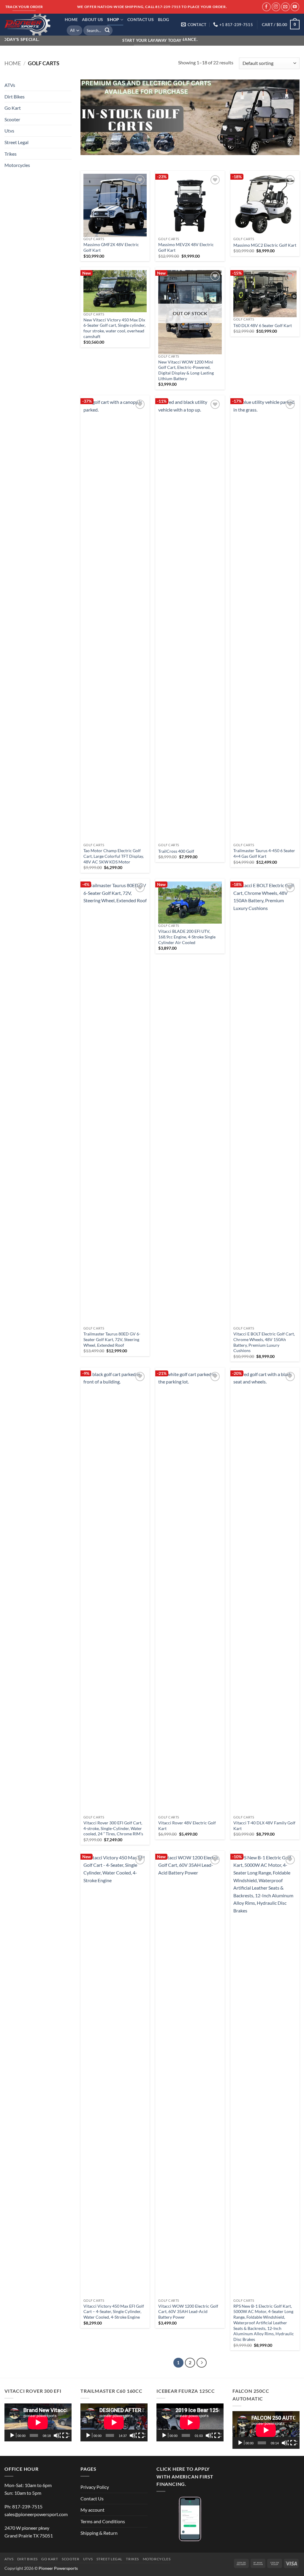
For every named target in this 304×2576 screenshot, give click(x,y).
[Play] (13, 2435)
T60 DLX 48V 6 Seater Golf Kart (263, 325)
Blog (163, 19)
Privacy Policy (95, 2487)
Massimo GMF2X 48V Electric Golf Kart (111, 247)
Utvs (9, 131)
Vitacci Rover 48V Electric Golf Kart (187, 1826)
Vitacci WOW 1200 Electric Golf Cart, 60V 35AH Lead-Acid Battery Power (188, 2312)
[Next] (202, 2363)
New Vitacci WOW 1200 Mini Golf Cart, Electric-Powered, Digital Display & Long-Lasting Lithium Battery (186, 370)
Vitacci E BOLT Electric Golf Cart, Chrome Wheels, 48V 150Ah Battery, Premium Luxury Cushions (264, 1342)
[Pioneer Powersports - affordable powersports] (30, 25)
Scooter (12, 119)
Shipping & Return (99, 2533)
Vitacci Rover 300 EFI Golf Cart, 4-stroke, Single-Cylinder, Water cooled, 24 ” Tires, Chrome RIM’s (113, 1828)
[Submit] (107, 31)
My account (92, 2510)
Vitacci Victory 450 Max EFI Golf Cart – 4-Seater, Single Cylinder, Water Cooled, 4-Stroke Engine (114, 2312)
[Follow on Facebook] (266, 7)
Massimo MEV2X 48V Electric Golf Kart (186, 247)
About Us (92, 19)
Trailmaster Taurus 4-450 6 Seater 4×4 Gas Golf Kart (264, 853)
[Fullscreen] (66, 2435)
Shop (113, 19)
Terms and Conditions (103, 2521)
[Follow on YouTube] (295, 7)
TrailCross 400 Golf (176, 851)
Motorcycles (17, 165)
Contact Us (141, 19)
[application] (38, 2422)
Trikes (11, 153)
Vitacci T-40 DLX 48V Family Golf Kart (264, 1826)
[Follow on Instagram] (276, 7)
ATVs (10, 85)
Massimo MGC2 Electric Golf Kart (265, 245)
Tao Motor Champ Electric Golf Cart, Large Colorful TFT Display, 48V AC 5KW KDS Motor (114, 856)
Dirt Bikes (15, 96)
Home (71, 19)
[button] (281, 25)
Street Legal (16, 142)
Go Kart (13, 108)
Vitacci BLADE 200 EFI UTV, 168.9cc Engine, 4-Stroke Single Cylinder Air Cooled (187, 937)
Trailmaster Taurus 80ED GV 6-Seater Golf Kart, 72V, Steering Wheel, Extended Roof (112, 1339)
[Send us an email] (285, 7)
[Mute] (57, 2435)
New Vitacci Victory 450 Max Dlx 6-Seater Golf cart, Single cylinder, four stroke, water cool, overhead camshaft (114, 328)
